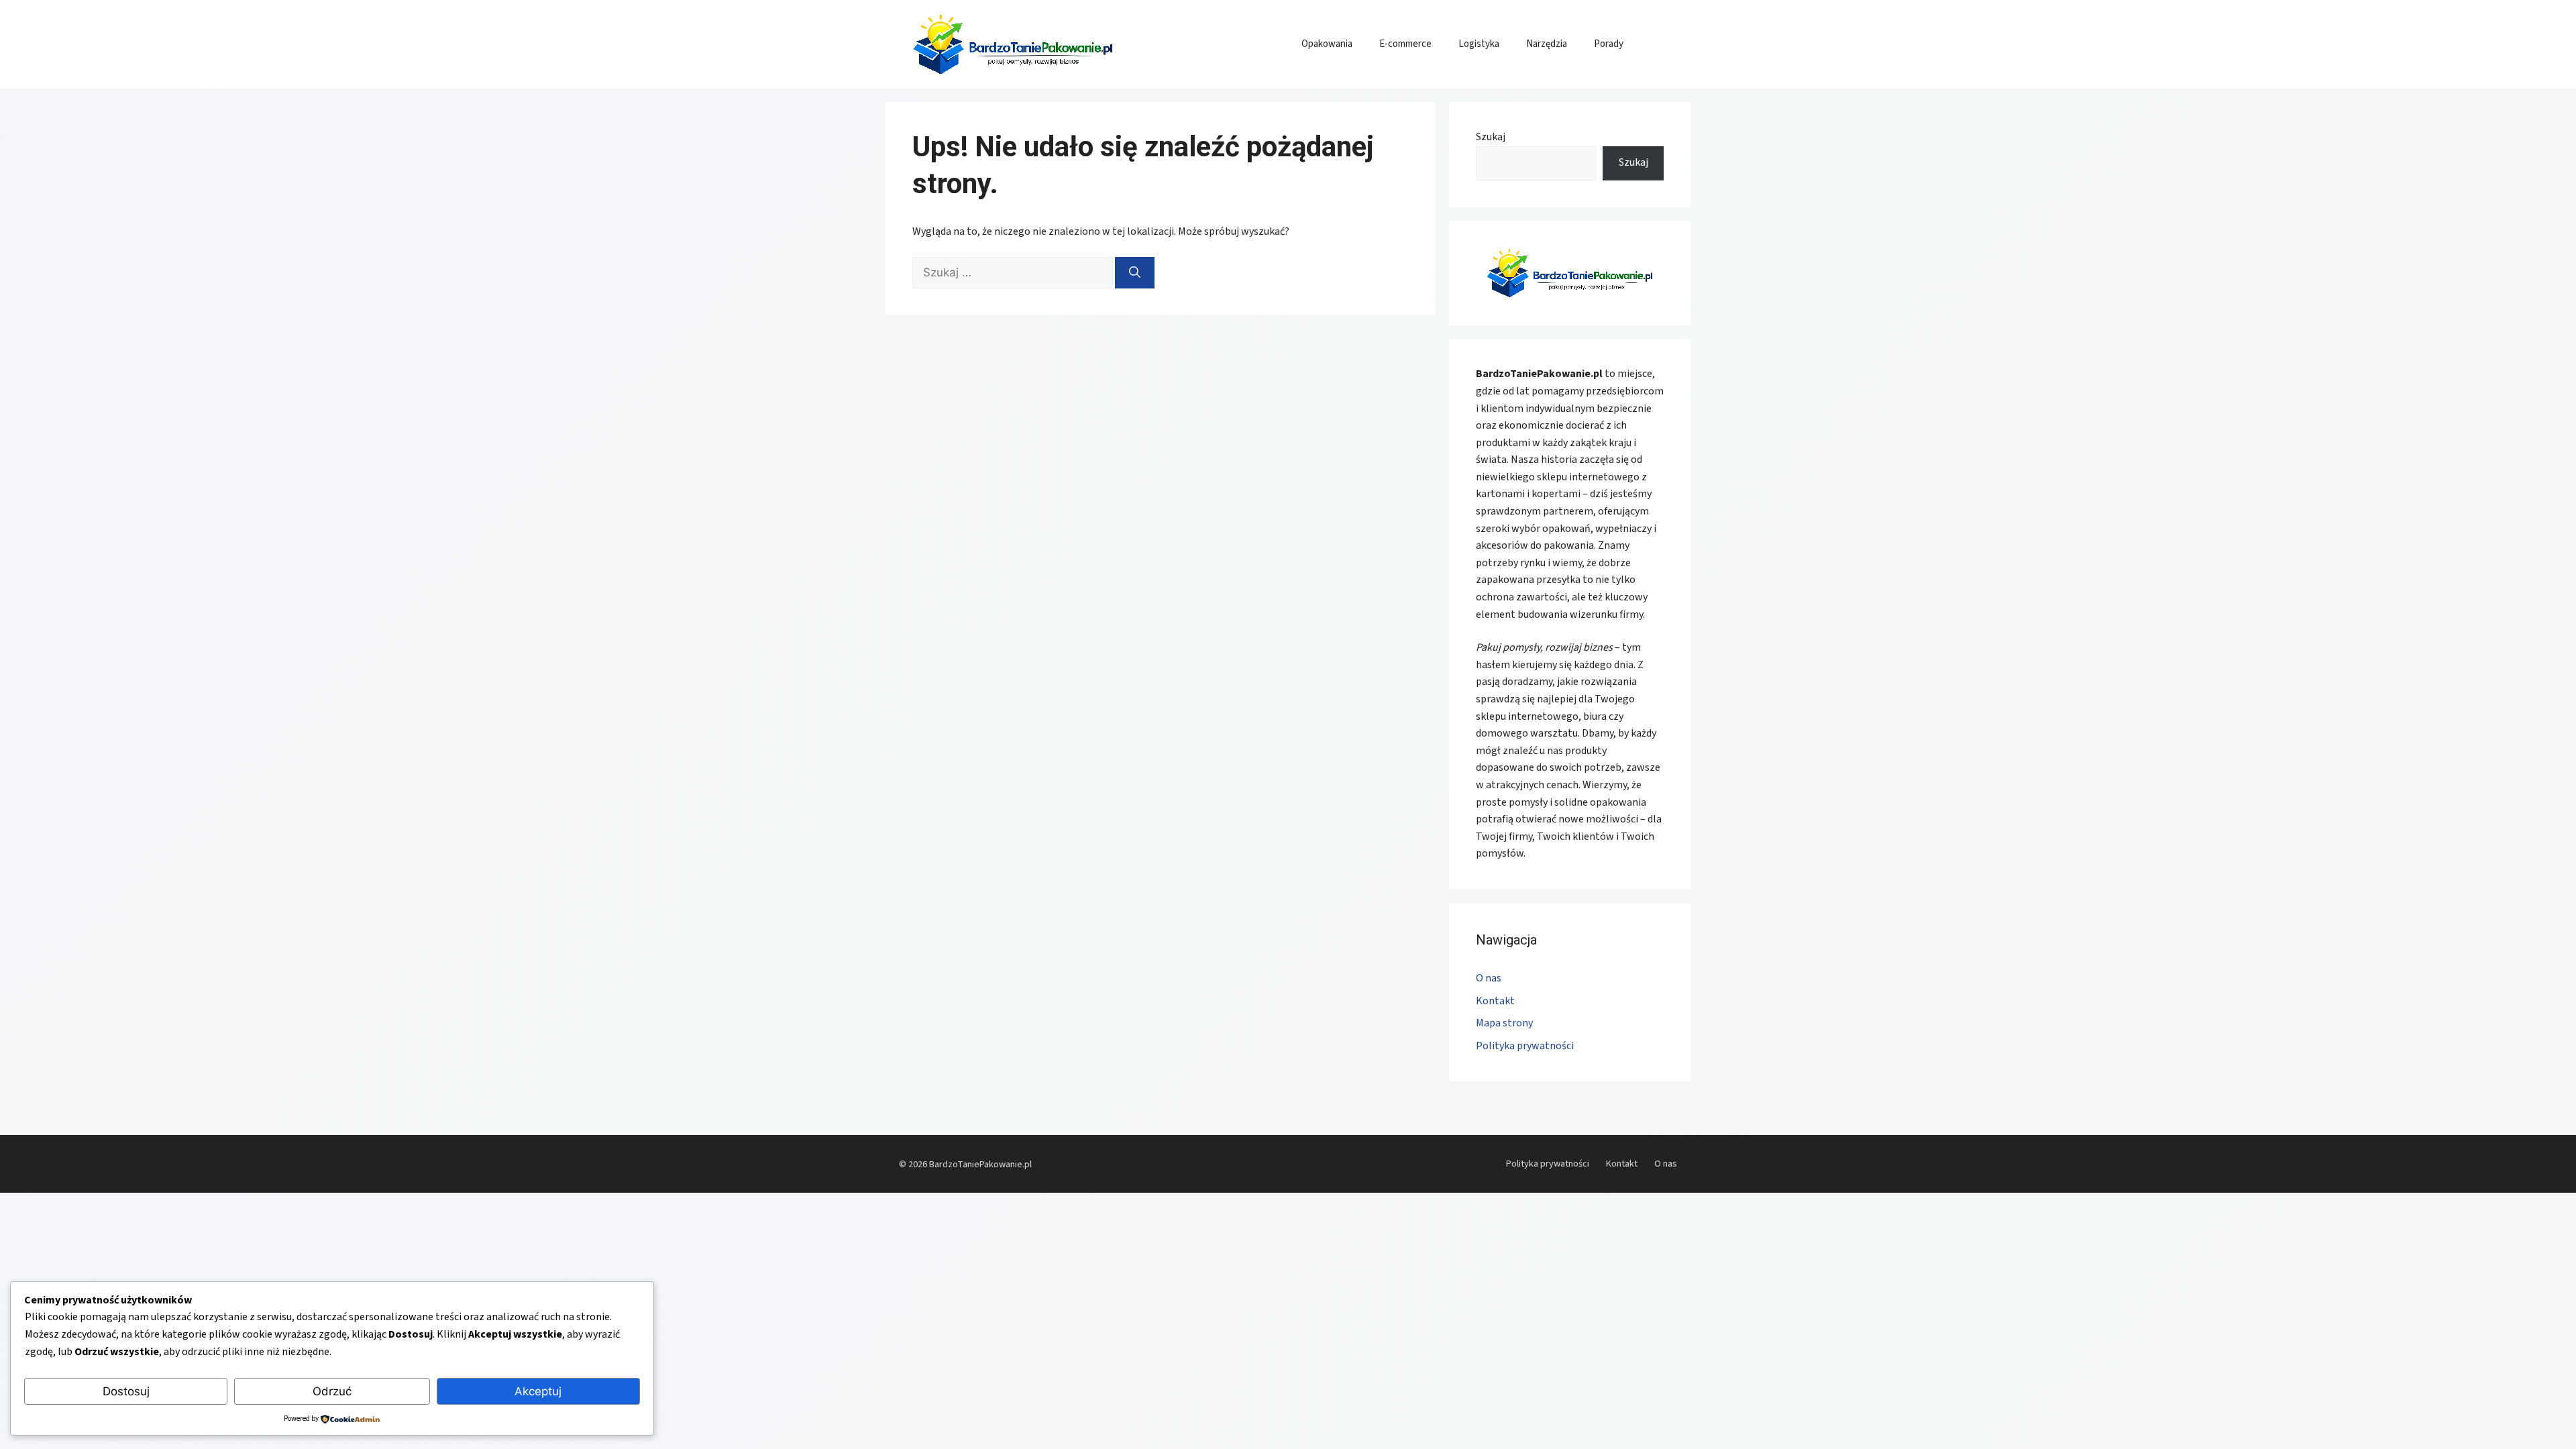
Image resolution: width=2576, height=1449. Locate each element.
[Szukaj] (1135, 273)
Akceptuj (538, 1391)
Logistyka (1479, 44)
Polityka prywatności (1525, 1046)
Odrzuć (332, 1391)
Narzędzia (1547, 44)
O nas (1489, 978)
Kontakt (1495, 1001)
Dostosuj (126, 1391)
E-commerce (1405, 44)
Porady (1609, 44)
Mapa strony (1504, 1023)
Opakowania (1327, 44)
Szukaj (1491, 137)
